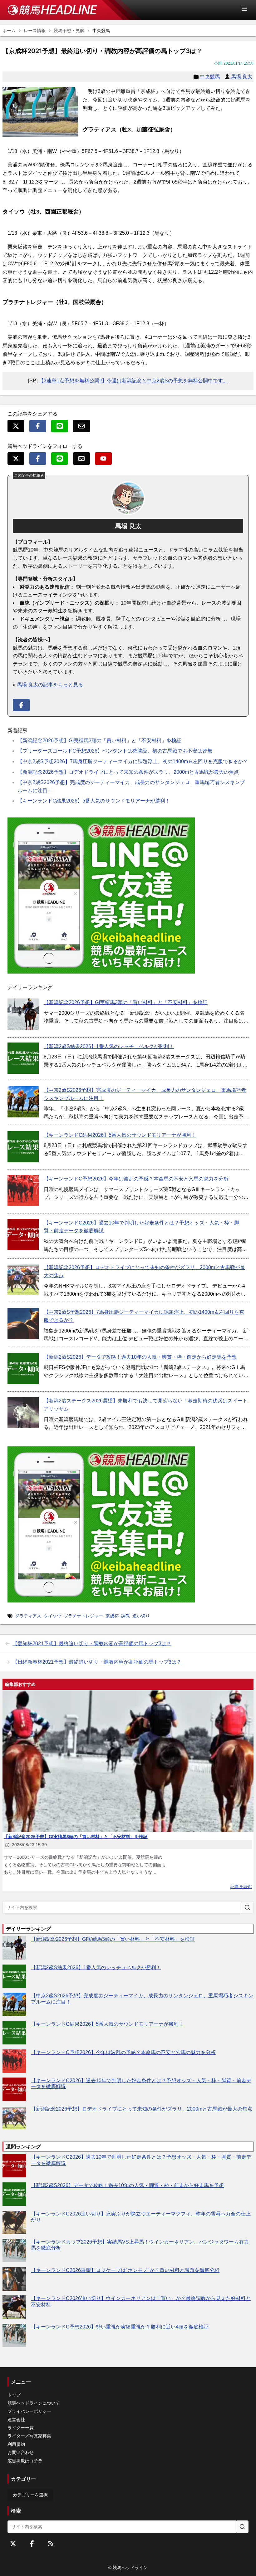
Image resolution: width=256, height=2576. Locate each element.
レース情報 (35, 31)
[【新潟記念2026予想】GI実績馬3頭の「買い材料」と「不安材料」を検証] (23, 1014)
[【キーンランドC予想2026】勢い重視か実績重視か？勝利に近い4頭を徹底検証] (14, 2336)
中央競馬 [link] (101, 31)
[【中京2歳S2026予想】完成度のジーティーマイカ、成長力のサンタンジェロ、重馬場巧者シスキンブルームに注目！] (23, 1102)
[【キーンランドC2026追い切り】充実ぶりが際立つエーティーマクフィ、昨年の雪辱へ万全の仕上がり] (14, 2223)
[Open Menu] (247, 9)
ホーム (9, 31)
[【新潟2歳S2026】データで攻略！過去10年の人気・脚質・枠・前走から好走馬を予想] (23, 1369)
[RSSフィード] (51, 2544)
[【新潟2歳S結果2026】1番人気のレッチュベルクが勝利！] (23, 1058)
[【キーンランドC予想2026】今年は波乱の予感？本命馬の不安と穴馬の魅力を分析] (23, 1190)
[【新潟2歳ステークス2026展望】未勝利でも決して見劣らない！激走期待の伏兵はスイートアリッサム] (23, 1412)
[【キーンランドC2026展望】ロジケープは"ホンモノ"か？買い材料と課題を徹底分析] (14, 2279)
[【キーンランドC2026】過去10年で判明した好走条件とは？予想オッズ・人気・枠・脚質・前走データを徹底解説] (23, 1234)
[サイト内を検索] (247, 1907)
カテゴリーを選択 (30, 2495)
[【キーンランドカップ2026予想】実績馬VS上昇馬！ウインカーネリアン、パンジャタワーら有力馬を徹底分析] (14, 2251)
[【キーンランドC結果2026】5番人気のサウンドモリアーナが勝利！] (23, 1147)
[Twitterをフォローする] (13, 2544)
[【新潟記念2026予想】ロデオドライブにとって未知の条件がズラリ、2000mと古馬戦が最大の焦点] (23, 1279)
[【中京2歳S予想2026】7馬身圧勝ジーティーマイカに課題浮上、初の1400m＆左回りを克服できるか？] (23, 1324)
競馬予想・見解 (69, 31)
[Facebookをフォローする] (32, 2544)
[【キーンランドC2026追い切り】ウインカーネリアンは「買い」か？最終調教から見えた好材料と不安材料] (14, 2307)
